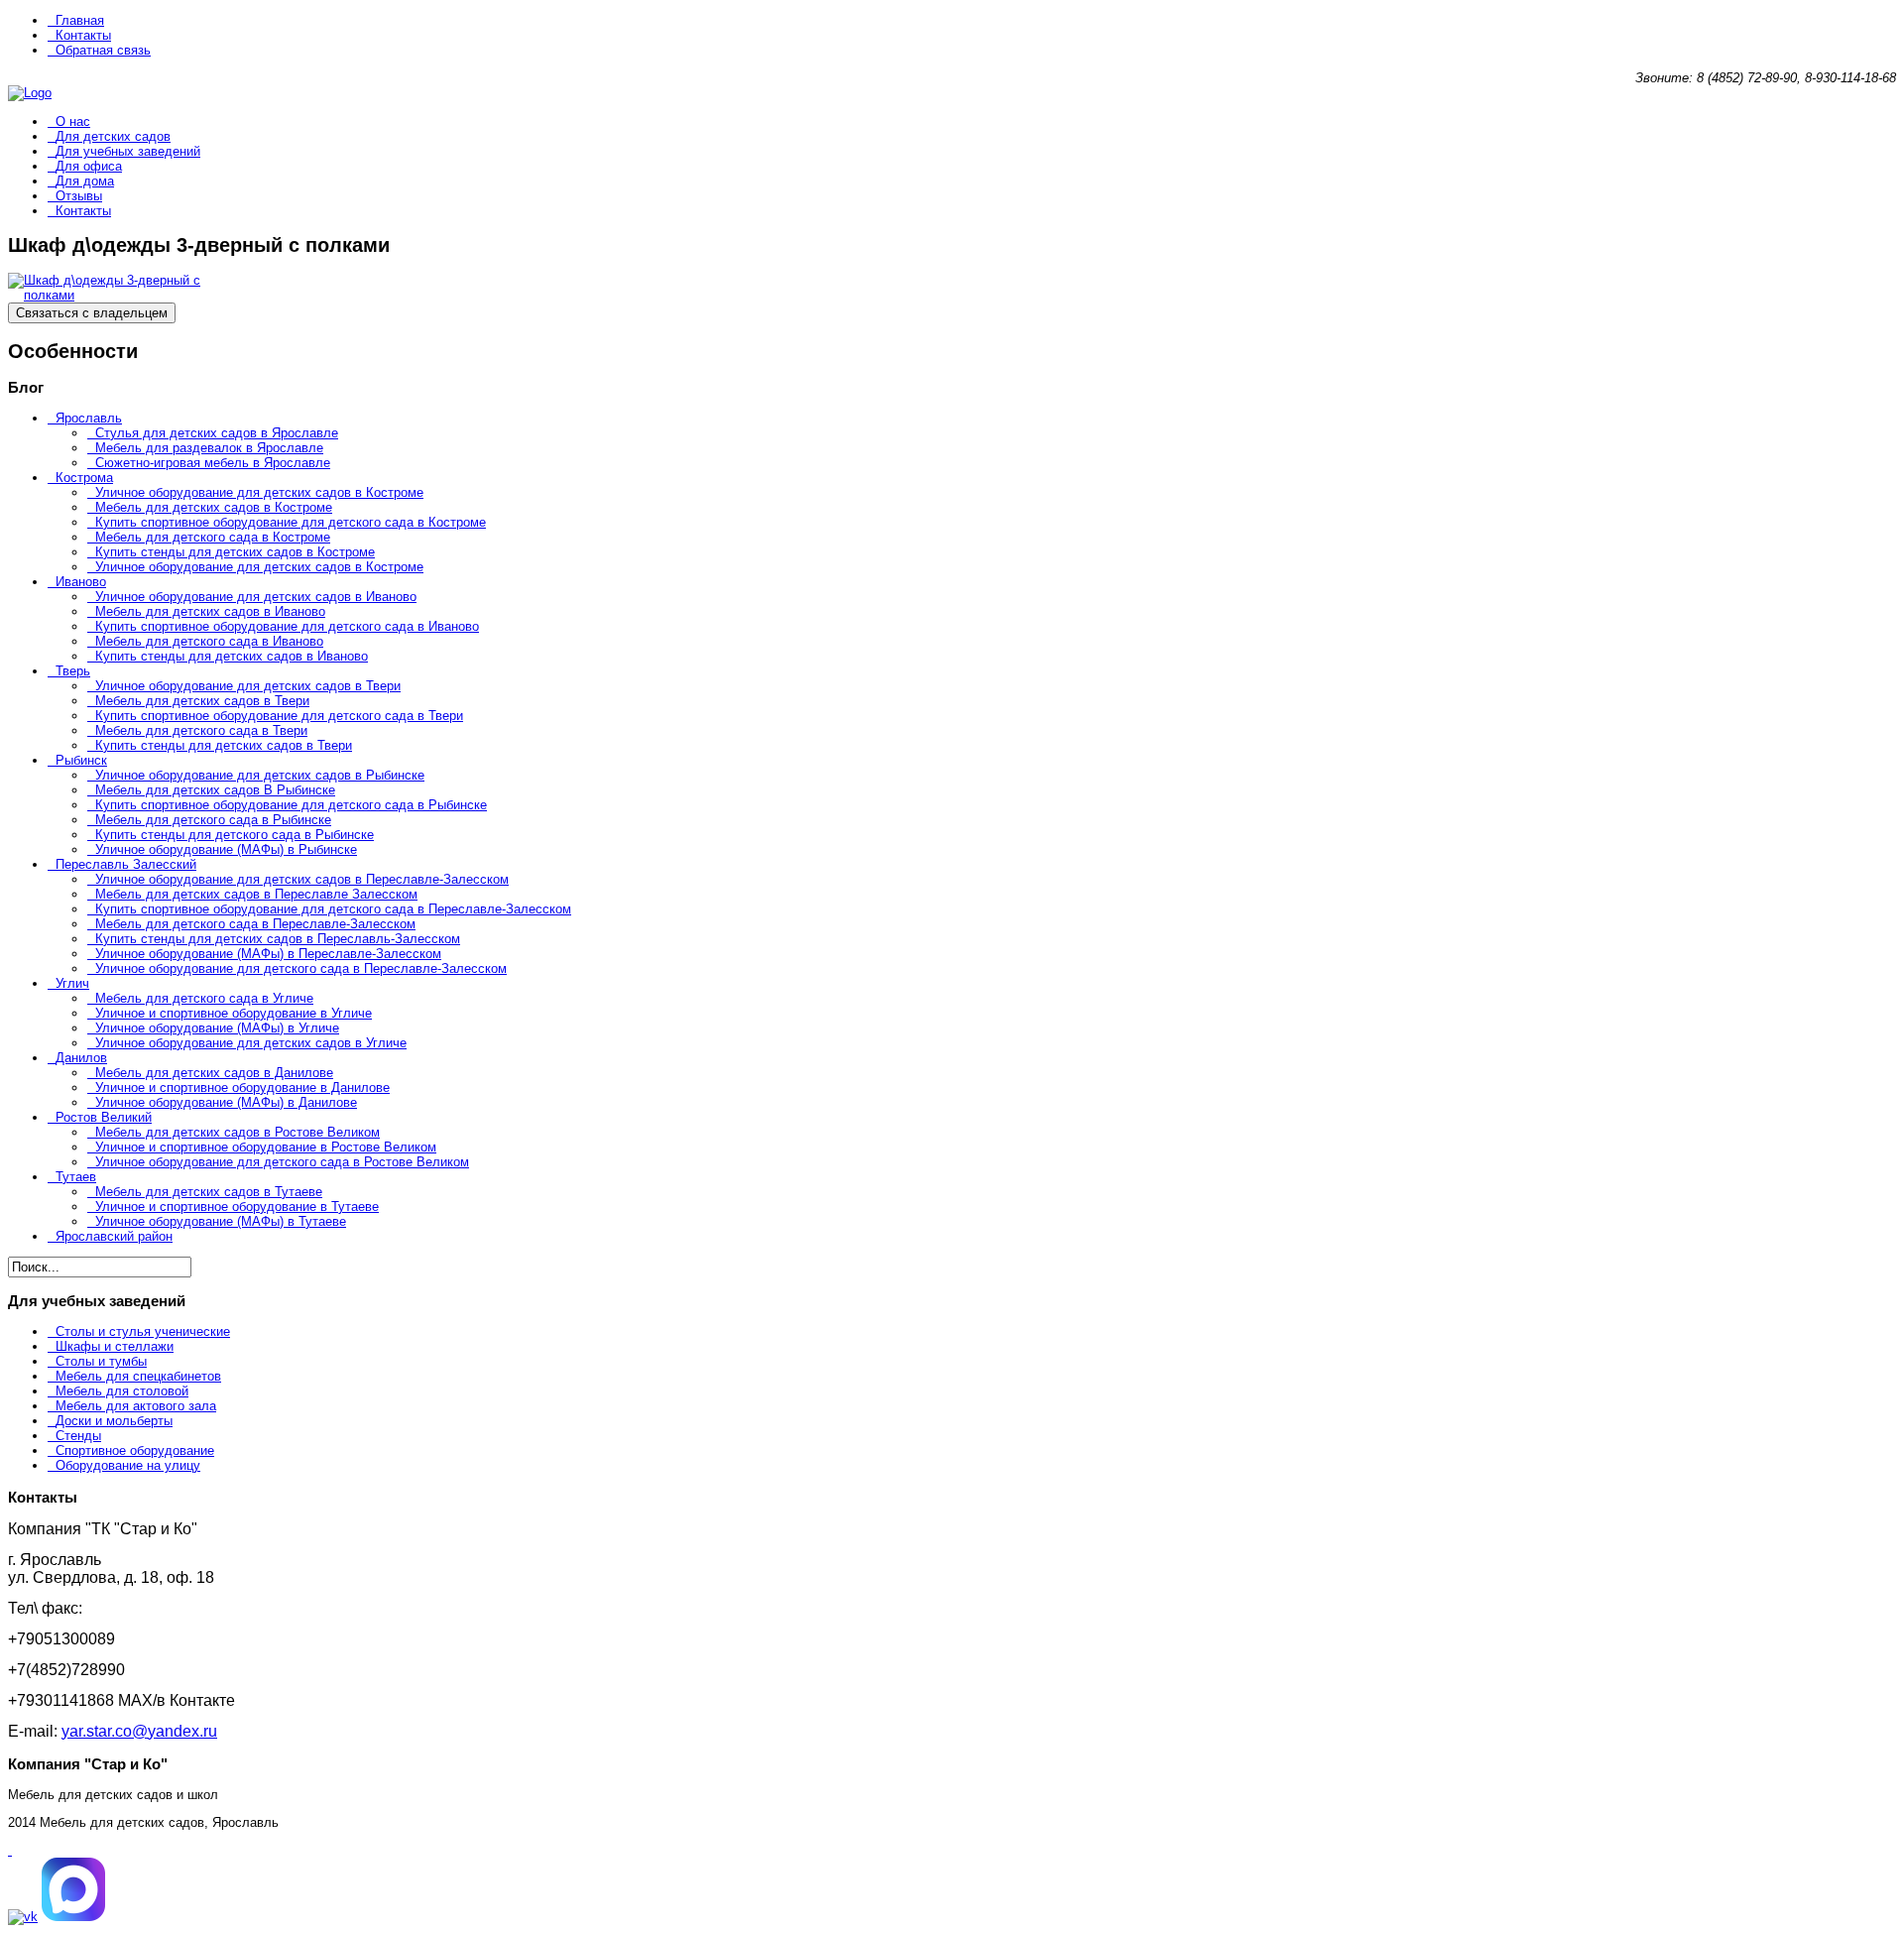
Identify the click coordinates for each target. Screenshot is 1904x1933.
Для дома (85, 181)
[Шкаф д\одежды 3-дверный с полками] (107, 295)
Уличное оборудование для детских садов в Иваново (256, 597)
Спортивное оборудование (135, 1450)
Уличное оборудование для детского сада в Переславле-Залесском (301, 968)
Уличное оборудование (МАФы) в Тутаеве (221, 1221)
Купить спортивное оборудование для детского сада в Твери (279, 716)
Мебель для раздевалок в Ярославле (209, 448)
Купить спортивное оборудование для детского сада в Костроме (291, 522)
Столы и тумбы (101, 1361)
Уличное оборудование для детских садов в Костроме (259, 492)
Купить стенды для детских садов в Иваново (232, 656)
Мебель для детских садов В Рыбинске (215, 790)
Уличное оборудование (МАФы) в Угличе (217, 1028)
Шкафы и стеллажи (115, 1346)
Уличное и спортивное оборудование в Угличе (234, 1013)
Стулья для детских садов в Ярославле (217, 433)
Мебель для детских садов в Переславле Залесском (256, 894)
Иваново (81, 582)
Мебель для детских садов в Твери (202, 701)
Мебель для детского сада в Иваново (209, 641)
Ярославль (89, 418)
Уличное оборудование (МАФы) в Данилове (226, 1102)
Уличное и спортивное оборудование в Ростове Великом (266, 1147)
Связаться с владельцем (92, 313)
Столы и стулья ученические (143, 1331)
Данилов (81, 1058)
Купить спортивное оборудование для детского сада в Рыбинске (291, 805)
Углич (72, 983)
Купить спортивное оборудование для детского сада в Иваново (287, 626)
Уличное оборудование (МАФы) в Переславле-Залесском (268, 954)
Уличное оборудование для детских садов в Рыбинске (260, 775)
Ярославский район (114, 1236)
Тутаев (76, 1177)
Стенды (78, 1436)
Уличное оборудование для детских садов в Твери (248, 686)
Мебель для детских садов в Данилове (214, 1073)
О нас (73, 121)
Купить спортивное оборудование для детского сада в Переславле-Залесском (333, 909)
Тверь (73, 671)
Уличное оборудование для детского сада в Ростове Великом (282, 1162)
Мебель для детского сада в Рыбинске (213, 820)
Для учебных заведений (128, 151)
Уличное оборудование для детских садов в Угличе (251, 1043)
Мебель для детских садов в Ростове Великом (238, 1132)
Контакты (83, 35)
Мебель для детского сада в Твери (201, 730)
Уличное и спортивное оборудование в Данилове (242, 1087)
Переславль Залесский (126, 864)
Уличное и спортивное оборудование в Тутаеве (237, 1207)
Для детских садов (113, 136)
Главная (80, 20)
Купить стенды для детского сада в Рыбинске (235, 835)
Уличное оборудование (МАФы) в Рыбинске (226, 849)
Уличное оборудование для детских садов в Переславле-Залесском (302, 879)
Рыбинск (81, 760)
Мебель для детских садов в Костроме (214, 507)
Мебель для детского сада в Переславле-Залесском (255, 924)
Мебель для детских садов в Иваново (210, 611)
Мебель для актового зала (136, 1406)
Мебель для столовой (122, 1391)
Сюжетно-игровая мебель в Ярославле (213, 463)
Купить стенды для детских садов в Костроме (235, 552)
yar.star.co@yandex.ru (139, 1731)
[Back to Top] (10, 1850)
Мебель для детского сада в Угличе (204, 998)
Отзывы (79, 196)
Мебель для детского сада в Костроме (213, 537)
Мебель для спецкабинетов (138, 1376)
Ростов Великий (104, 1117)
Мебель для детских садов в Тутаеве (209, 1192)
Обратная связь (103, 50)
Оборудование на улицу (128, 1465)
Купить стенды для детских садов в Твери (224, 745)
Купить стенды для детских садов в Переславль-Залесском (278, 939)
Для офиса (89, 166)
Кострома (84, 478)
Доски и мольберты (114, 1421)
